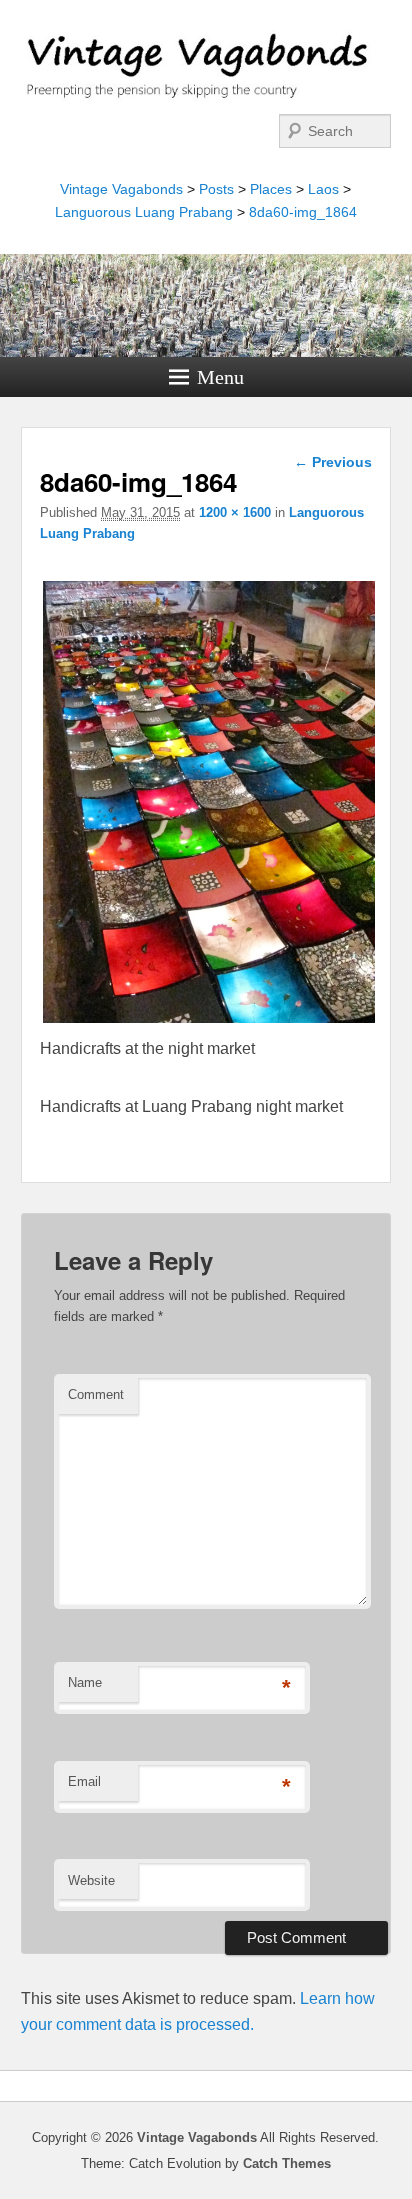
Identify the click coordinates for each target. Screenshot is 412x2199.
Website (91, 1880)
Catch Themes (287, 2163)
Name (85, 1682)
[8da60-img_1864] (209, 1022)
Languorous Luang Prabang (144, 212)
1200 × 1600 (235, 512)
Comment (96, 1394)
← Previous (333, 462)
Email (84, 1781)
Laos (323, 189)
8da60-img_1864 (303, 212)
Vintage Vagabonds (121, 189)
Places (271, 189)
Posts (216, 189)
